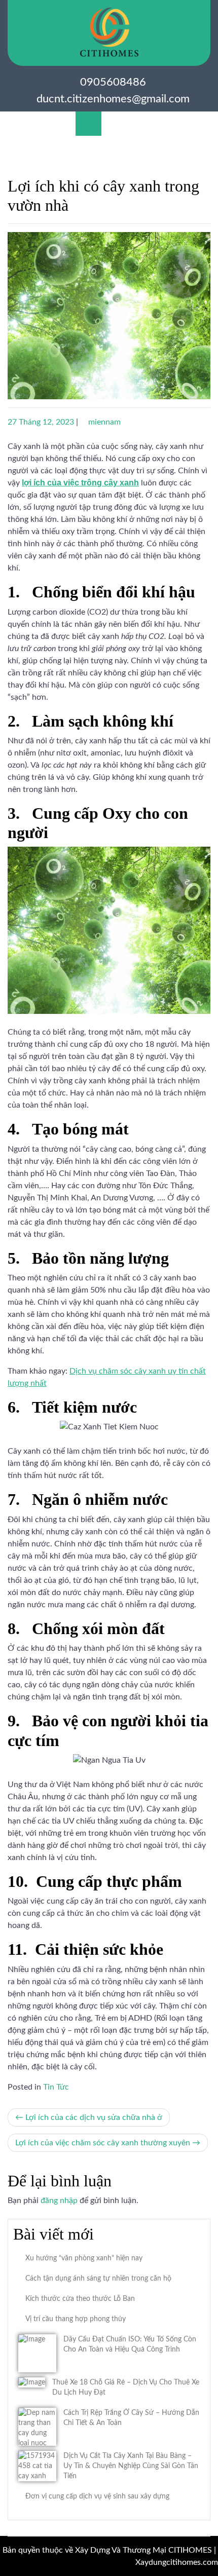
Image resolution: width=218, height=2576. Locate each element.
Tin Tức (56, 2087)
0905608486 (113, 82)
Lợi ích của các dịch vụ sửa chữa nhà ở (94, 2117)
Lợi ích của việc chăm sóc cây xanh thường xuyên (103, 2143)
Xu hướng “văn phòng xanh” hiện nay (84, 2258)
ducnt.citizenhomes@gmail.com (113, 99)
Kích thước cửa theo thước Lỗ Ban (80, 2299)
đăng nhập (59, 2201)
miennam (104, 422)
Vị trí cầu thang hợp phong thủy (76, 2319)
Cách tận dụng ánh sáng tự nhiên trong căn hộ (98, 2279)
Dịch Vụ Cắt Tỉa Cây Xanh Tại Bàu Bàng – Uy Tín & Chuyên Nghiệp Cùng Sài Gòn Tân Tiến (131, 2466)
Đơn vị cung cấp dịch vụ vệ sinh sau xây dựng (97, 2496)
